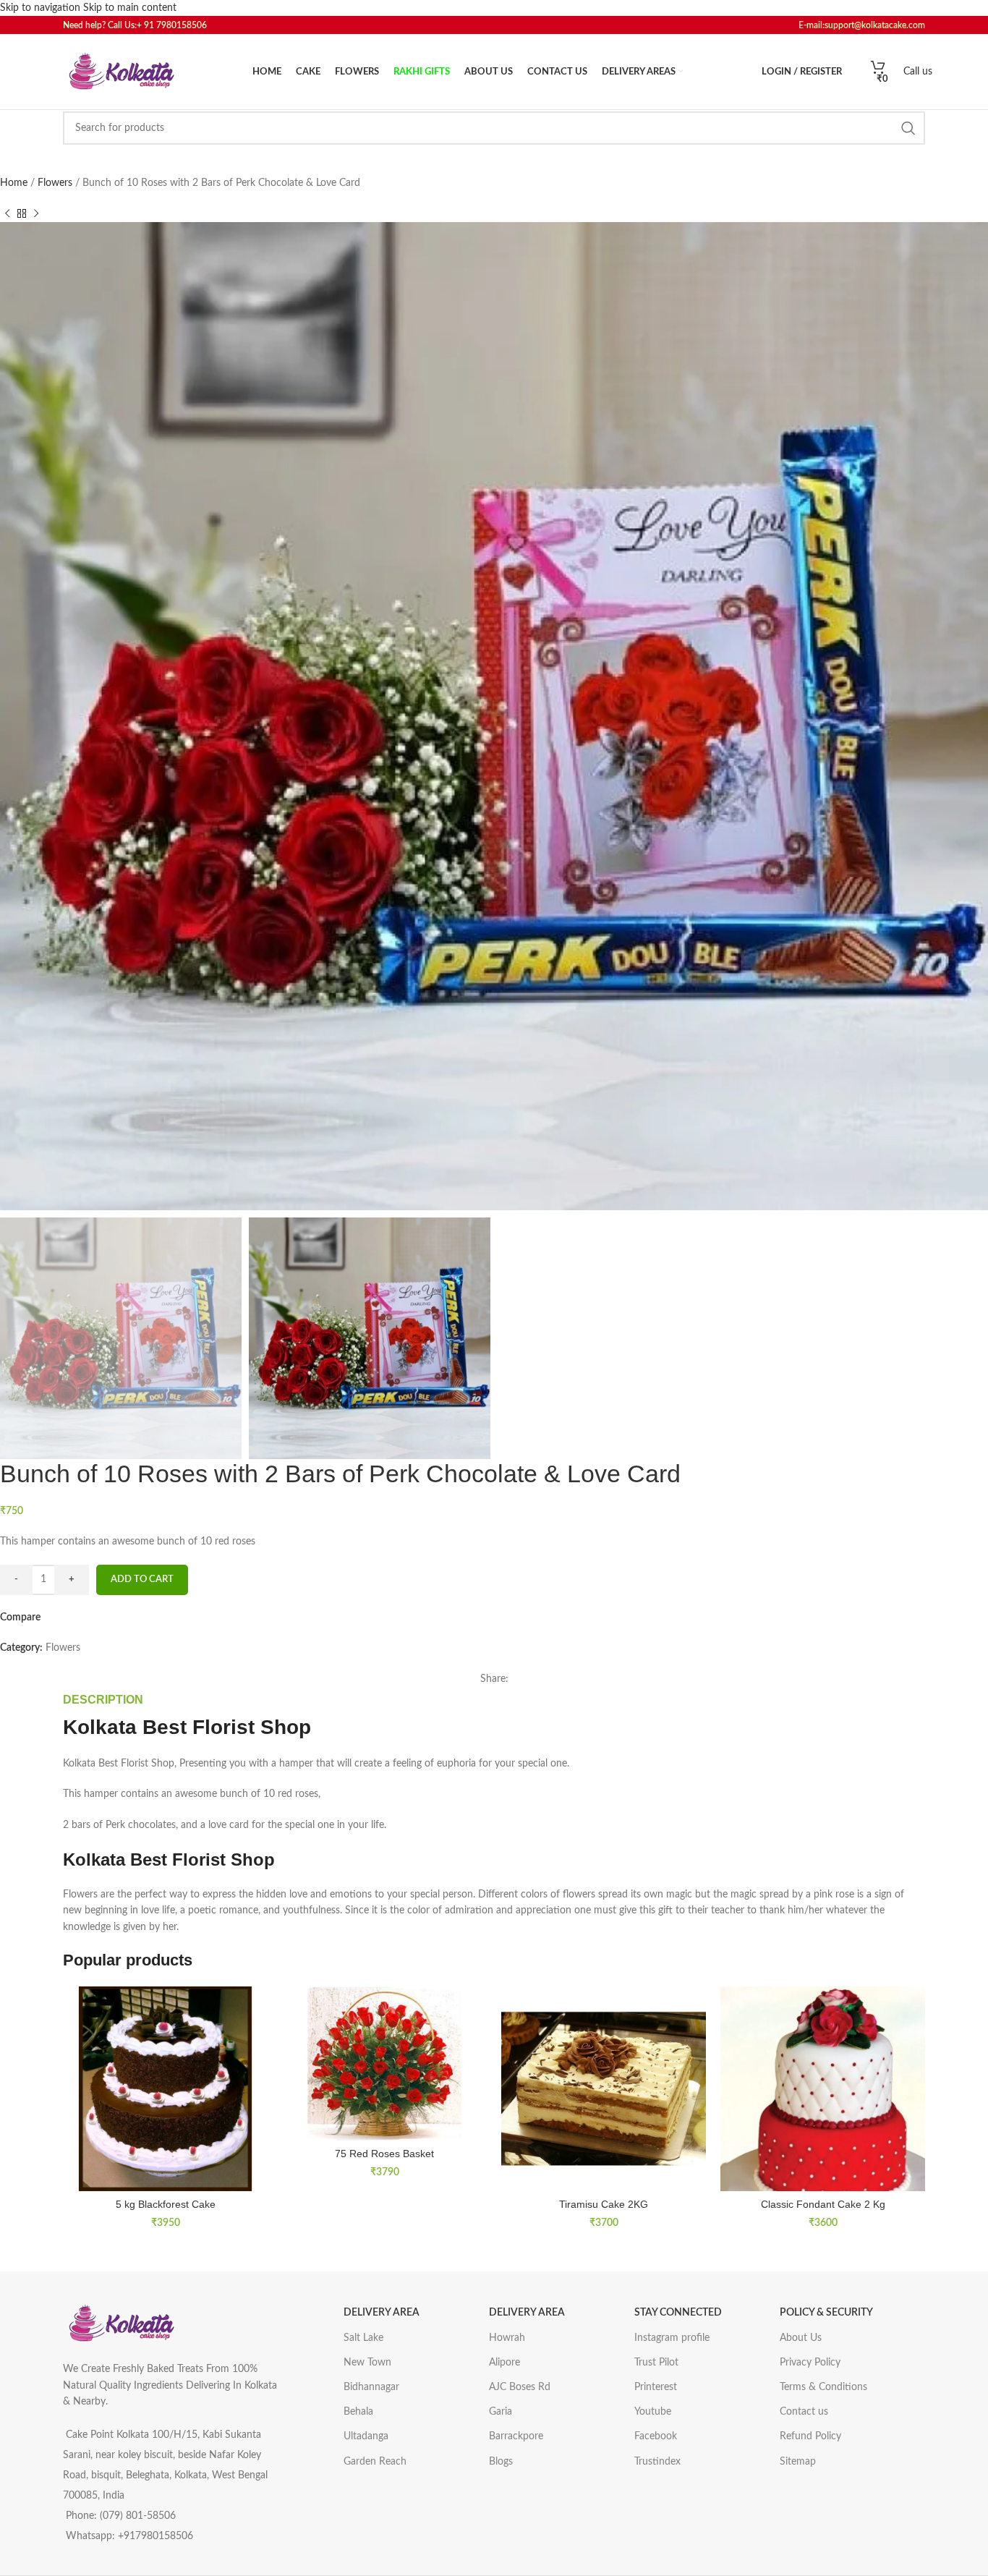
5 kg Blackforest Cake (166, 2204)
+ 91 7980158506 (175, 25)
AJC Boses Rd (520, 2387)
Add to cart (142, 1580)
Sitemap (798, 2462)
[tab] (103, 1700)
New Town (367, 2363)
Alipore (504, 2363)
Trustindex (657, 2462)
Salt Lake (363, 2338)
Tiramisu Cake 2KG (604, 2204)
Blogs (501, 2462)
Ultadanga (366, 2436)
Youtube (653, 2412)
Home (15, 183)
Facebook (656, 2436)
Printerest (656, 2387)
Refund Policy (810, 2436)
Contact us (804, 2412)
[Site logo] (121, 72)
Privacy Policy (810, 2363)
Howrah (507, 2338)
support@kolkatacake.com (875, 25)
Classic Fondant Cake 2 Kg (823, 2204)
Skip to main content (130, 8)
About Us (801, 2338)
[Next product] (36, 213)
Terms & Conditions (823, 2387)
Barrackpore (516, 2436)
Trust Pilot (656, 2363)
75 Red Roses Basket (384, 2154)
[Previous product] (7, 213)
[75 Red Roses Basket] (384, 2063)
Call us (918, 72)
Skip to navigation (42, 8)
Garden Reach (375, 2462)
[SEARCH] (908, 128)
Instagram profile (672, 2338)
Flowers (56, 183)
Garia (501, 2412)
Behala (358, 2412)
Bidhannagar (371, 2387)
